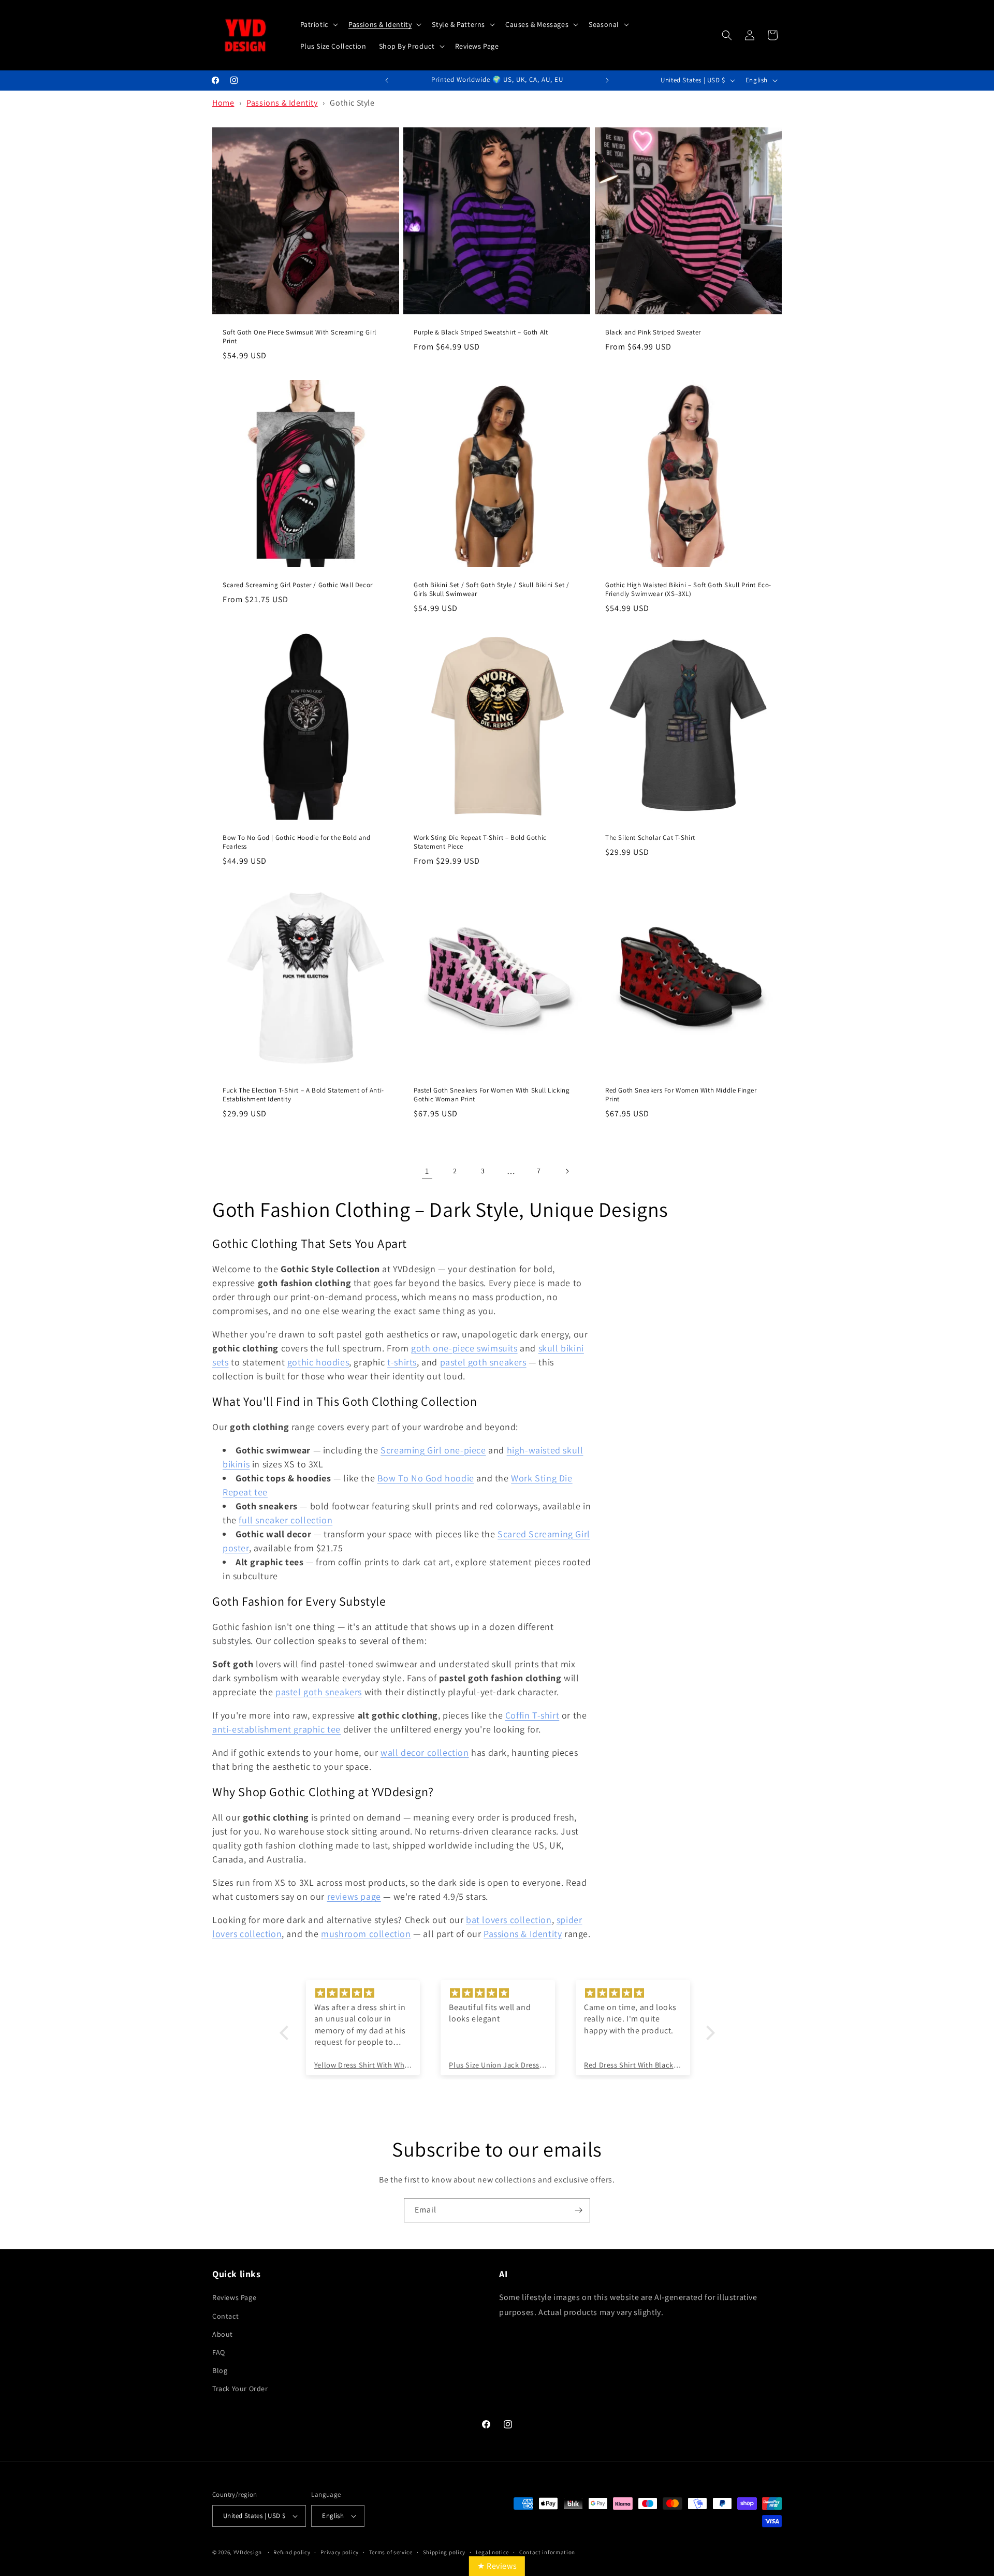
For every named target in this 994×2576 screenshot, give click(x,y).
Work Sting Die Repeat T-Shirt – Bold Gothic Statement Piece (480, 842)
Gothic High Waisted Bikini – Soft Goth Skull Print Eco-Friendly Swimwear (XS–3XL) (688, 590)
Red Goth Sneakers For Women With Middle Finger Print (681, 1095)
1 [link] (427, 1171)
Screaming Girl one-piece (433, 1450)
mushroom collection (366, 1934)
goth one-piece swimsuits (464, 1348)
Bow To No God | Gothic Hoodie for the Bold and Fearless (297, 842)
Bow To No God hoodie (426, 1478)
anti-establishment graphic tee (276, 1729)
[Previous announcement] (387, 80)
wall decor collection (425, 1752)
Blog (220, 2370)
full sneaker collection (286, 1520)
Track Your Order (240, 2389)
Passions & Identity (282, 103)
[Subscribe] (578, 2210)
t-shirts (402, 1362)
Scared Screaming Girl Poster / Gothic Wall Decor (298, 585)
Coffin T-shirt (532, 1715)
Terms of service (391, 2552)
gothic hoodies (318, 1362)
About (223, 2334)
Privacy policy (340, 2552)
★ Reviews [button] (497, 2566)
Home (223, 103)
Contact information (547, 2552)
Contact (225, 2316)
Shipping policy (444, 2552)
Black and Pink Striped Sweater (653, 332)
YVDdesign (248, 2552)
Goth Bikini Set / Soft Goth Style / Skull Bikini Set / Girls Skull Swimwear (491, 590)
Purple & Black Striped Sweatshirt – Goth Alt (481, 332)
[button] (318, 24)
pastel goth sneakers (483, 1362)
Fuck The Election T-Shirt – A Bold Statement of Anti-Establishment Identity (303, 1095)
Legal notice (492, 2552)
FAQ (219, 2352)
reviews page (354, 1896)
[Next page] (567, 1171)
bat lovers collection (509, 1920)
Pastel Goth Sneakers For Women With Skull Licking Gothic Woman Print (492, 1095)
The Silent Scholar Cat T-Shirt (650, 838)
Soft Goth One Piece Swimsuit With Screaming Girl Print (299, 337)
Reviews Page (234, 2297)
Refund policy (292, 2552)
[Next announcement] (607, 80)
